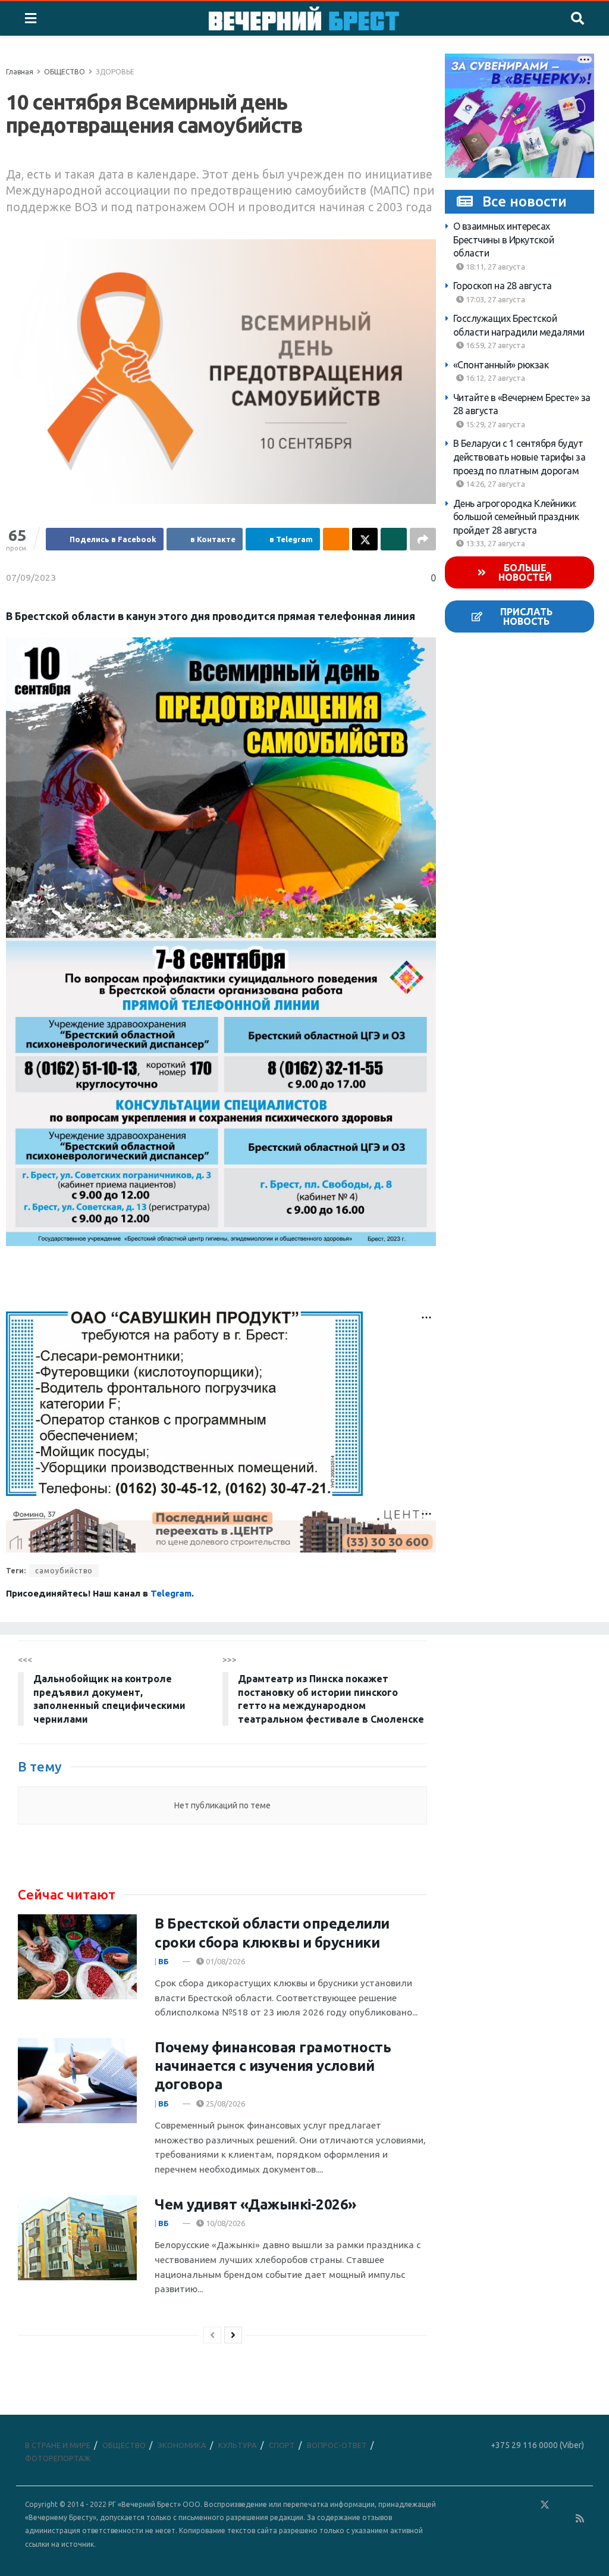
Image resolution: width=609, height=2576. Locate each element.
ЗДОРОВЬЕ (115, 72)
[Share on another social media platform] (423, 539)
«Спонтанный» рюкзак (501, 365)
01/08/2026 (225, 1961)
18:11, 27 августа (495, 267)
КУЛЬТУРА (238, 2445)
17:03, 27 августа (495, 299)
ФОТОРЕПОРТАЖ (58, 2458)
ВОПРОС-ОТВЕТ (337, 2445)
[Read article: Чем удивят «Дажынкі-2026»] (77, 2238)
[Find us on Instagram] (579, 2505)
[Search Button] (577, 18)
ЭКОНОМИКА (182, 2445)
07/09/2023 (31, 578)
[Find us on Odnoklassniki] (528, 2505)
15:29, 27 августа (495, 424)
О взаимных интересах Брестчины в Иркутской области (504, 240)
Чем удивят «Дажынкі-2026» (255, 2204)
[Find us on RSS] (580, 2519)
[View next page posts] (233, 2335)
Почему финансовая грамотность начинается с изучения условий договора (273, 2066)
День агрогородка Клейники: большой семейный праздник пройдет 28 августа (516, 517)
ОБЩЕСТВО (65, 72)
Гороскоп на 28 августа (503, 286)
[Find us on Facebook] (493, 2505)
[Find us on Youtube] (563, 2519)
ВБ (164, 1961)
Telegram (171, 1593)
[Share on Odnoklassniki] (336, 539)
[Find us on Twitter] (545, 2505)
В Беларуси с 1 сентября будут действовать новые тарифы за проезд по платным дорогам (519, 457)
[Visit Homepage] (304, 18)
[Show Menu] (31, 18)
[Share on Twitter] (365, 539)
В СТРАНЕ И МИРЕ (58, 2445)
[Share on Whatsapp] (394, 539)
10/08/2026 (225, 2223)
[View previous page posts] (212, 2335)
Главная (20, 72)
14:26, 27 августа (495, 484)
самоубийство (64, 1571)
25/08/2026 (225, 2104)
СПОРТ (282, 2445)
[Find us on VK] (510, 2505)
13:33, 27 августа (495, 543)
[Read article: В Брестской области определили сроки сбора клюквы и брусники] (77, 1957)
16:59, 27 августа (495, 345)
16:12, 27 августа (495, 378)
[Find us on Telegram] (562, 2505)
